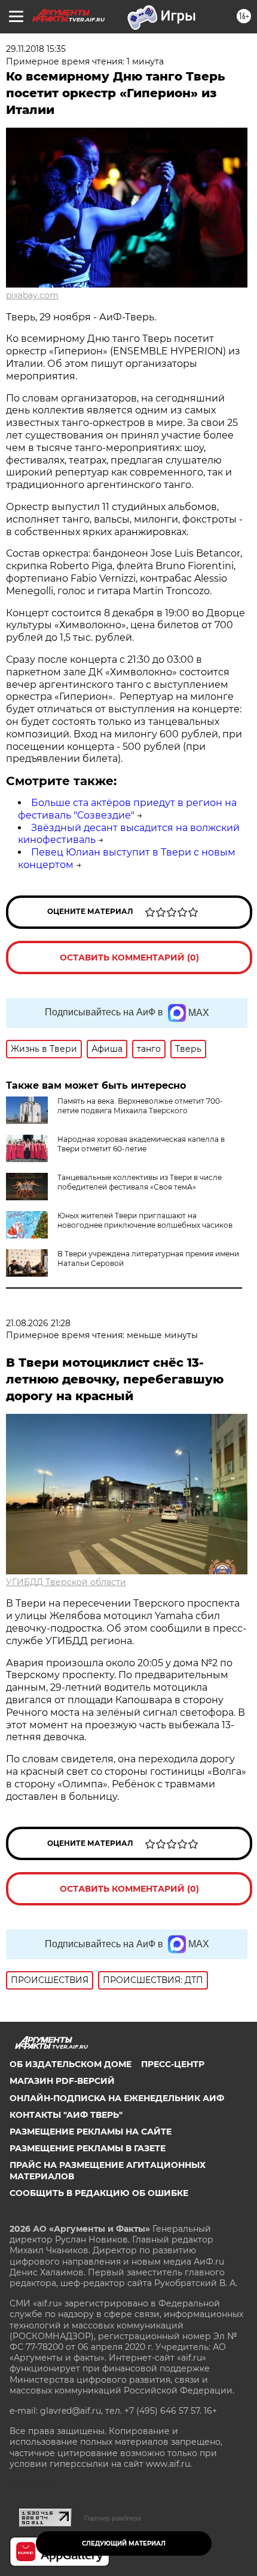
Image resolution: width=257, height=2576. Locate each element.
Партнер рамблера (113, 2518)
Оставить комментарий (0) (129, 957)
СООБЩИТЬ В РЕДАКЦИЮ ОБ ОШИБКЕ (99, 2193)
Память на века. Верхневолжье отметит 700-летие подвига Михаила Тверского (140, 1106)
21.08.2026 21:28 (38, 1323)
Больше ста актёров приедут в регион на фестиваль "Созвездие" (127, 809)
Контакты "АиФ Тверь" (66, 2115)
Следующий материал (124, 2543)
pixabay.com (32, 295)
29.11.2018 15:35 (36, 49)
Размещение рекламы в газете (88, 2148)
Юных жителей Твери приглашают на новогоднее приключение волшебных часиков (145, 1220)
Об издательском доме (71, 2064)
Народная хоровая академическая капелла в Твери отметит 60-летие (141, 1144)
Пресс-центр (173, 2064)
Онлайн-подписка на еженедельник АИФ (117, 2098)
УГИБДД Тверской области (66, 1582)
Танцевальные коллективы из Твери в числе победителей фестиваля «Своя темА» (140, 1182)
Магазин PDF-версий (62, 2081)
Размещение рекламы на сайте (91, 2132)
